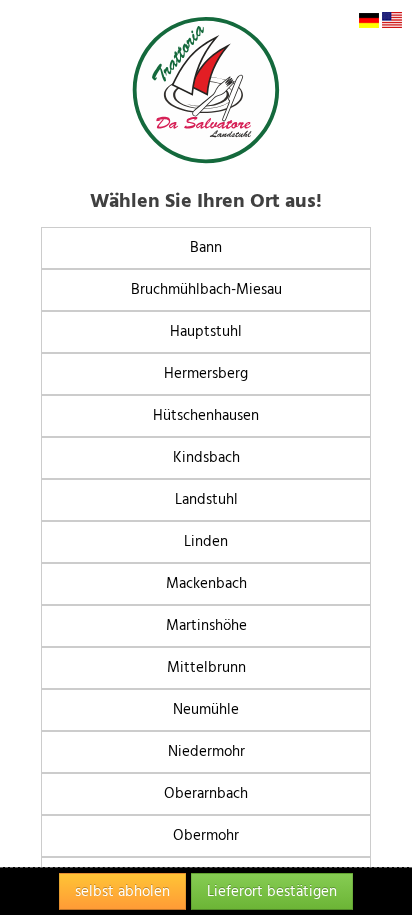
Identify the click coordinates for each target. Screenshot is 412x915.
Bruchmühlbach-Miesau (206, 289)
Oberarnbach (206, 793)
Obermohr (206, 835)
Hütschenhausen (206, 415)
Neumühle (206, 709)
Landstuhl (206, 499)
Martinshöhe (206, 625)
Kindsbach (206, 457)
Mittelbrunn (206, 667)
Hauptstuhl (206, 331)
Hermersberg (206, 373)
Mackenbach (206, 583)
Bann (206, 247)
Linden (206, 541)
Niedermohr (206, 751)
